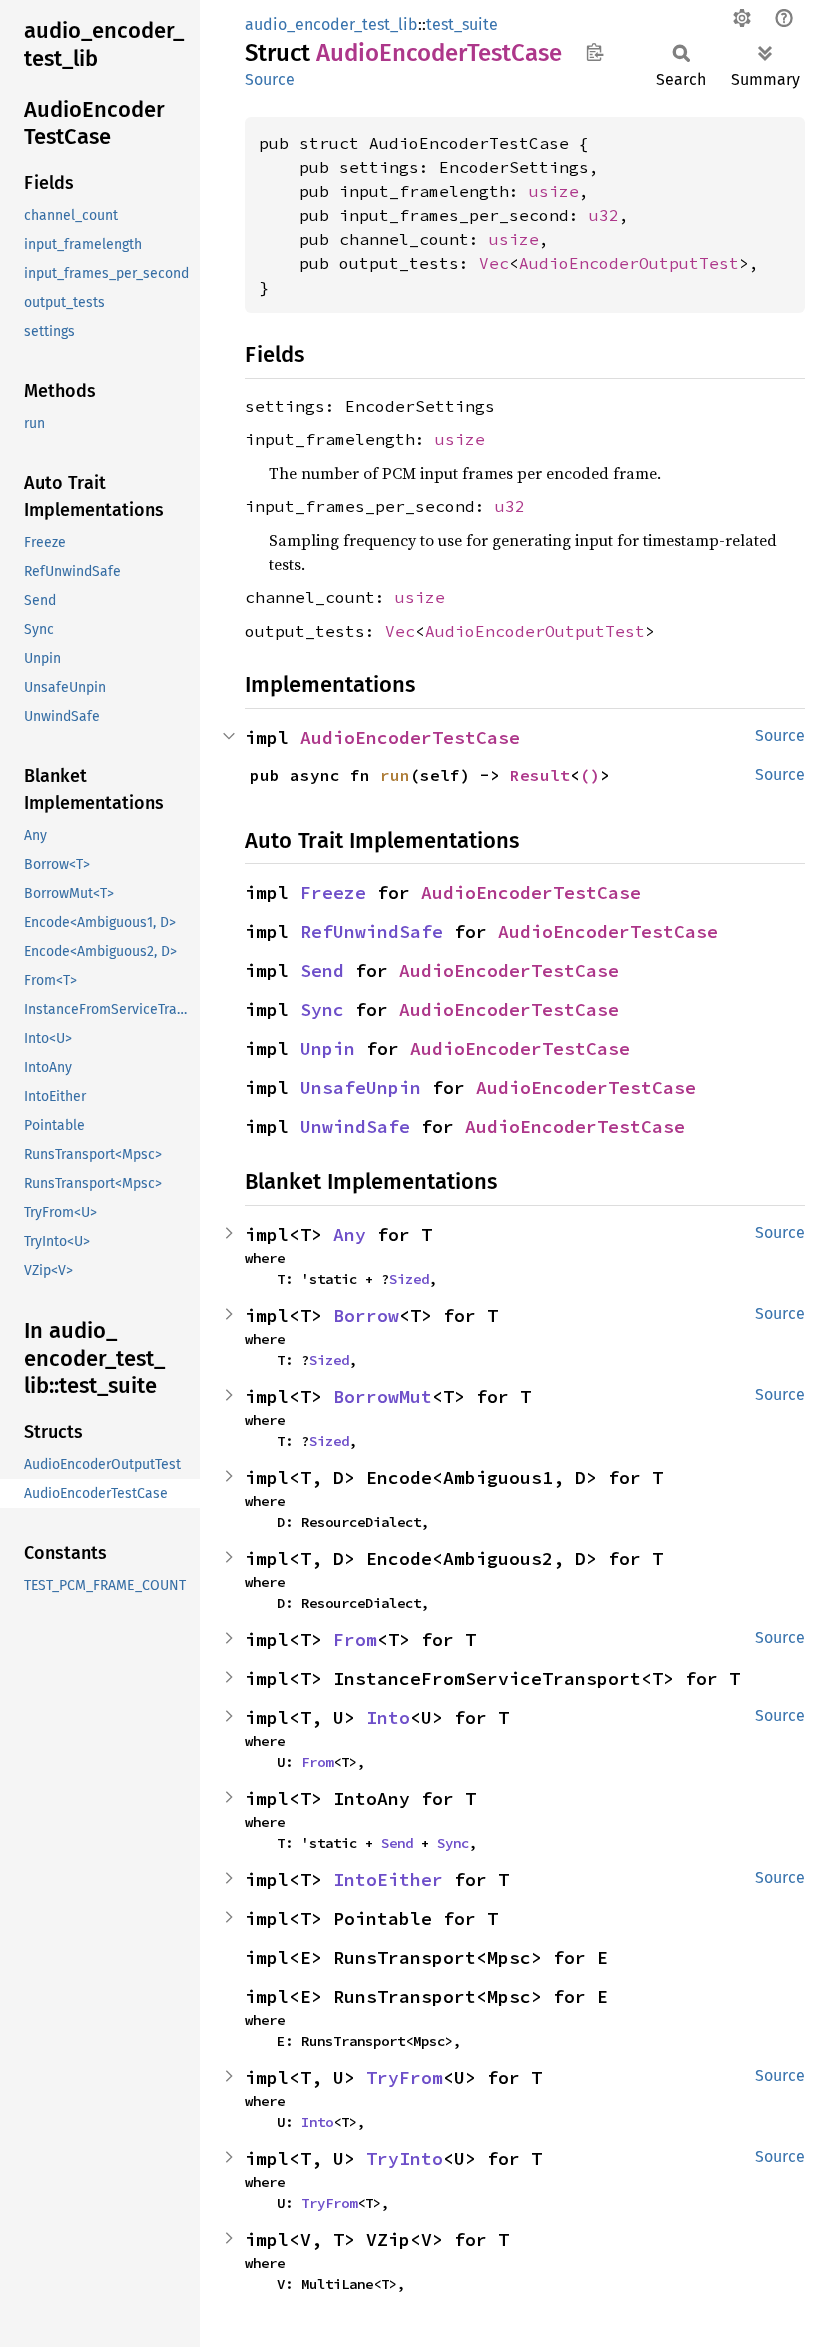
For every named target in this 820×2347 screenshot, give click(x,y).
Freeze (333, 892)
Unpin (327, 1048)
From (355, 1639)
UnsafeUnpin (360, 1087)
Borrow (366, 1315)
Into (388, 1717)
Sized (409, 1279)
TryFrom (404, 2077)
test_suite (462, 24)
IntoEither (388, 1879)
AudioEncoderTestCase (410, 737)
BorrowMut (382, 1396)
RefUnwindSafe (371, 931)
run (395, 775)
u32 (604, 215)
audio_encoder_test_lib (331, 24)
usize (554, 191)
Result (540, 775)
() (590, 775)
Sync (322, 1009)
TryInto (404, 2158)
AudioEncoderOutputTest (629, 263)
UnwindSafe (355, 1126)
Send (322, 970)
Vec (494, 263)
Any (349, 1234)
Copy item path (594, 52)
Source (270, 79)
